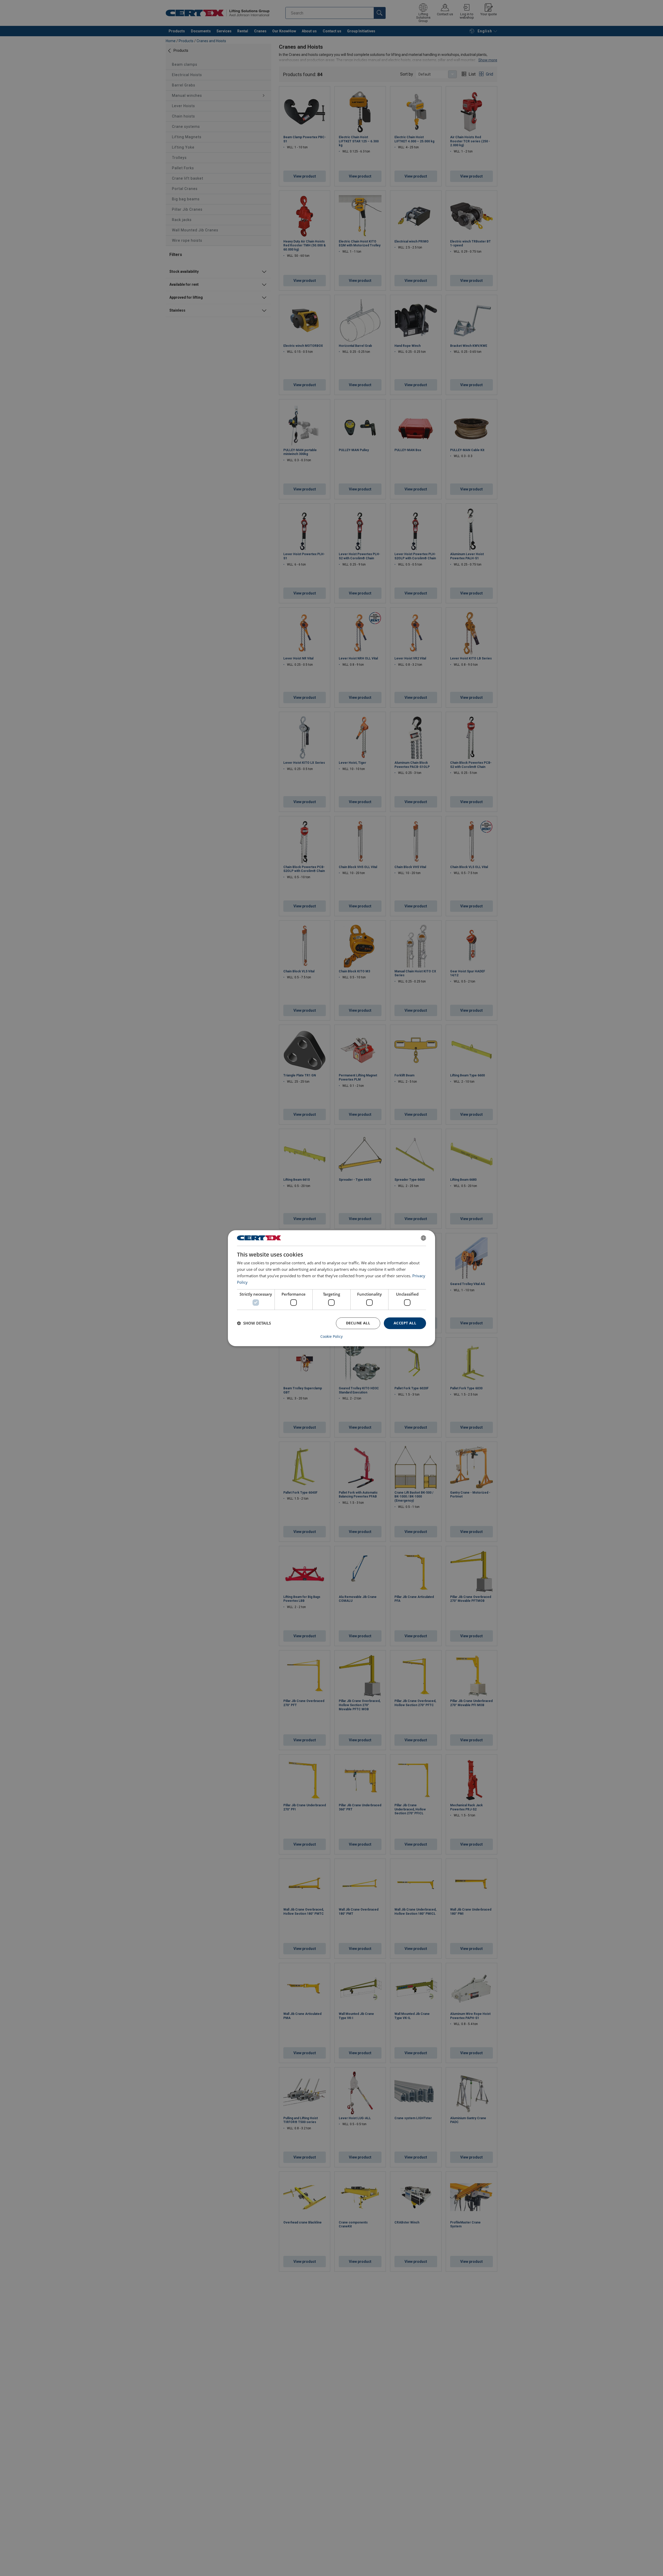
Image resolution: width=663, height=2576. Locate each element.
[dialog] (331, 1288)
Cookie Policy (331, 1336)
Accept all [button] (405, 1323)
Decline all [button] (358, 1323)
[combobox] (423, 1238)
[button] (254, 1323)
